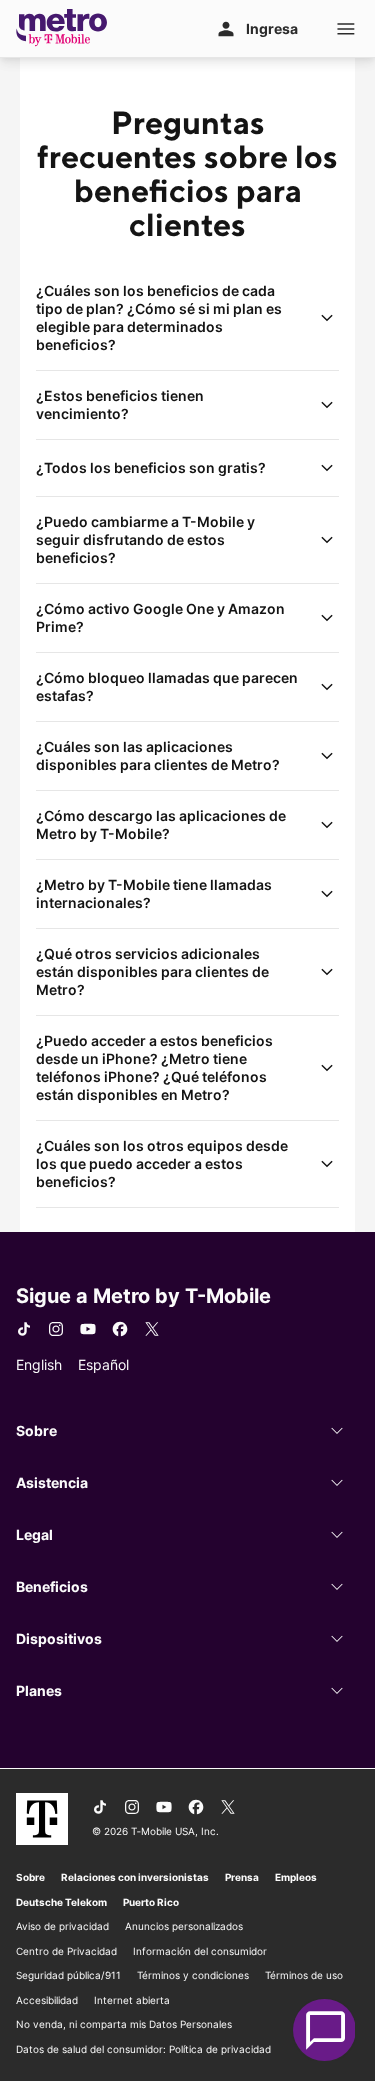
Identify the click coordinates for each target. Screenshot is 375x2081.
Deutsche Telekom (61, 1902)
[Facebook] (120, 1329)
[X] (152, 1329)
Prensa (242, 1877)
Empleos (296, 1877)
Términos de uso (304, 1975)
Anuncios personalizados (184, 1926)
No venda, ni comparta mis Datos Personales (124, 2024)
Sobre (30, 1877)
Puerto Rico (151, 1902)
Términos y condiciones (193, 1975)
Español (103, 1364)
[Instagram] (56, 1329)
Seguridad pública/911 (68, 1975)
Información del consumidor (200, 1951)
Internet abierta (132, 2000)
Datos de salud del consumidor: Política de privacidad (143, 2049)
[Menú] (346, 28)
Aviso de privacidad (62, 1926)
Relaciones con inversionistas (135, 1877)
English (39, 1364)
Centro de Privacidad (66, 1951)
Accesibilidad (47, 2000)
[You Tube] (88, 1329)
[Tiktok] (24, 1329)
